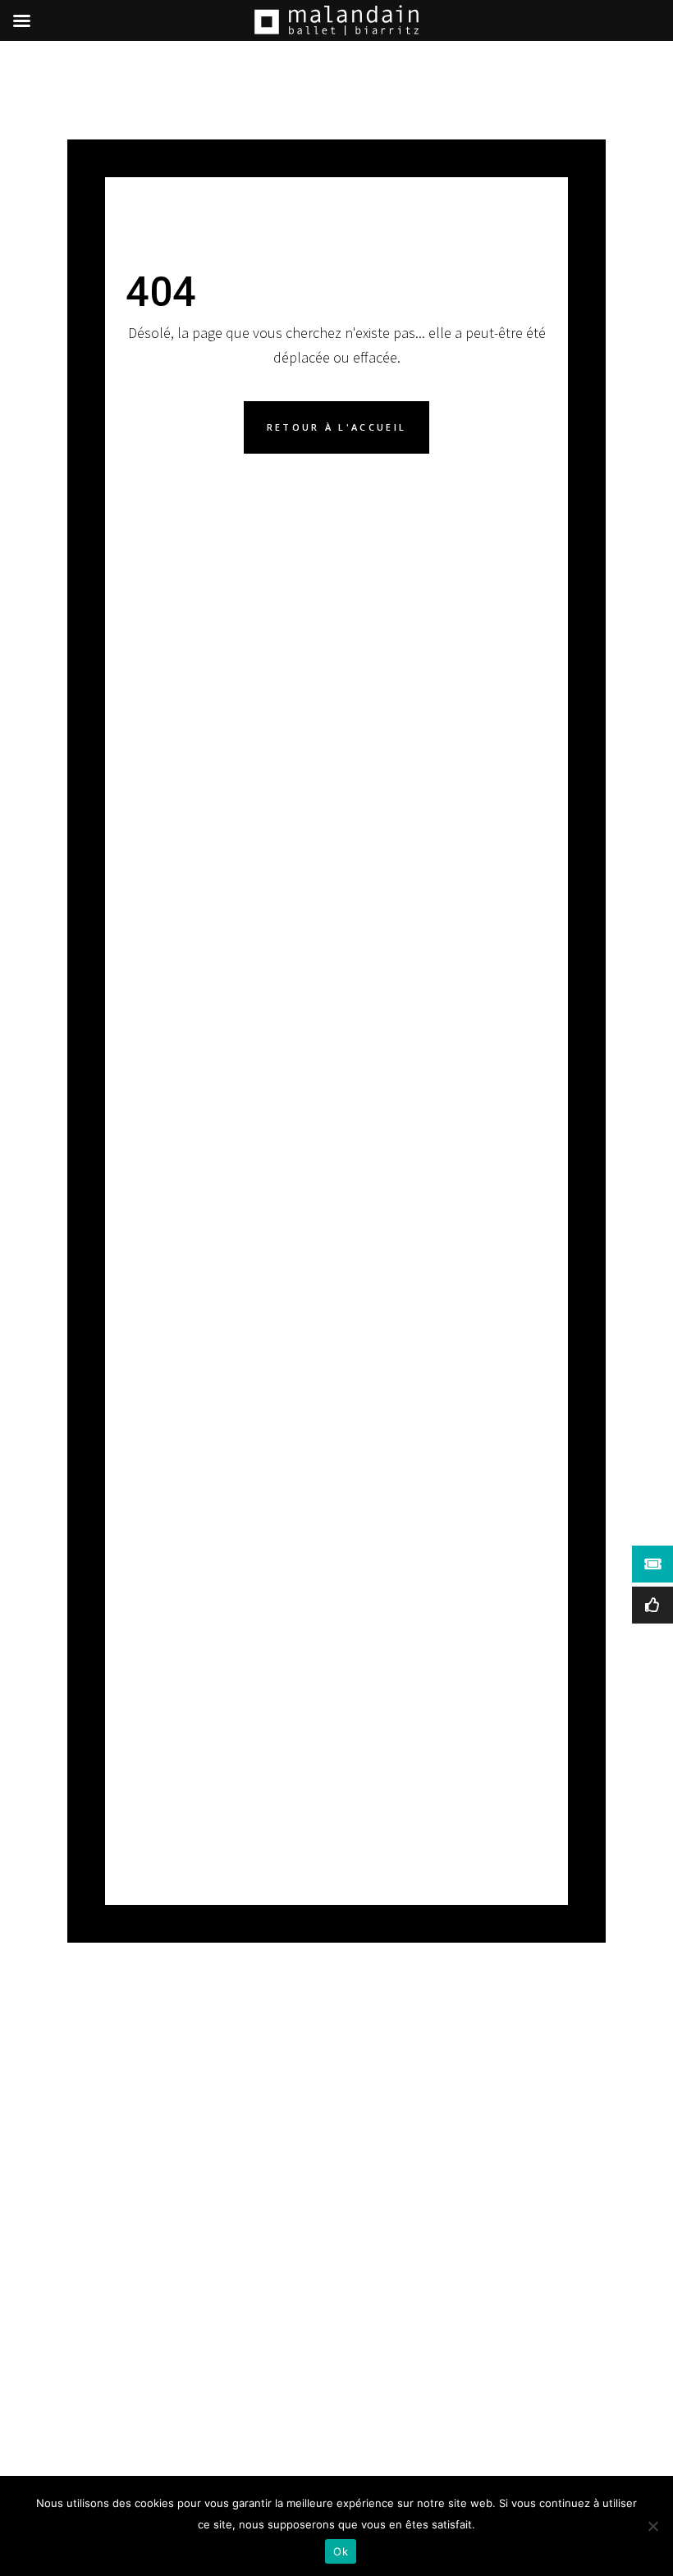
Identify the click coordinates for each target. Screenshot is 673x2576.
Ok (341, 2551)
